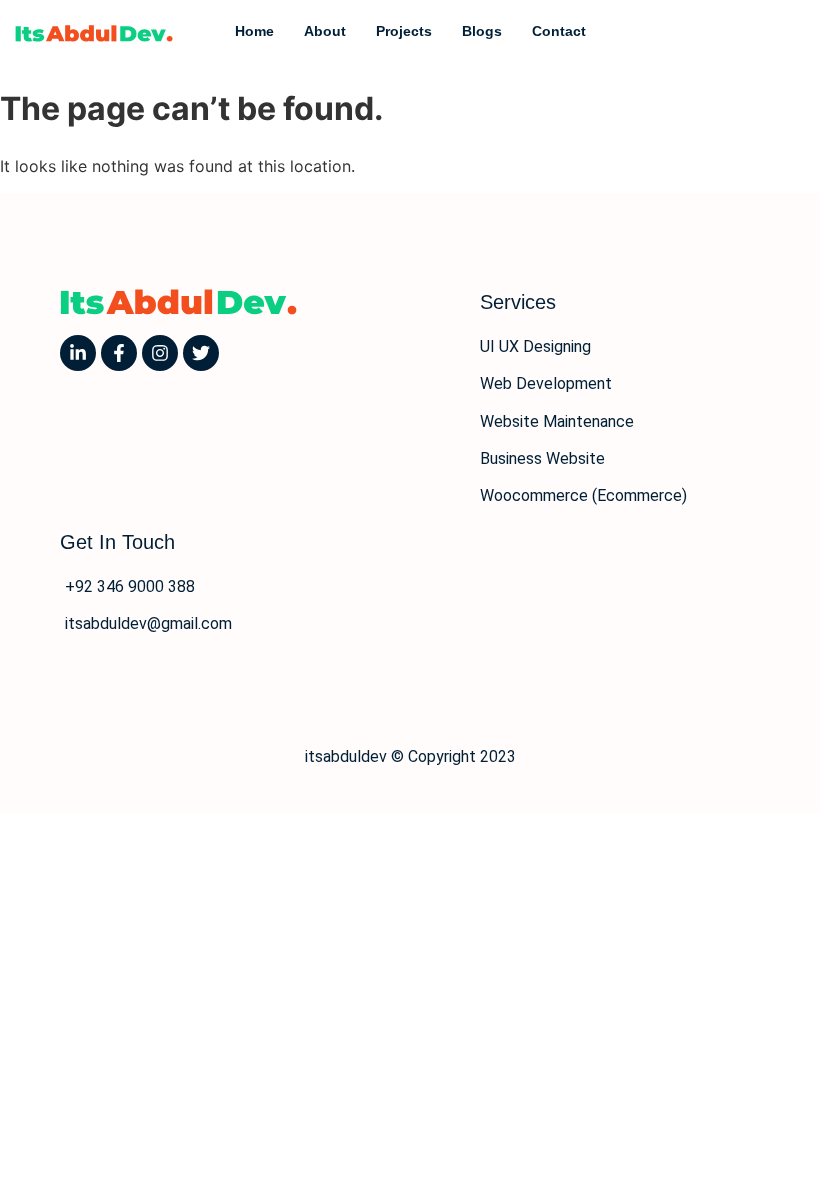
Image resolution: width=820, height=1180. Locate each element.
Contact (559, 31)
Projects (404, 31)
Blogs (482, 31)
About (325, 31)
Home (254, 31)
